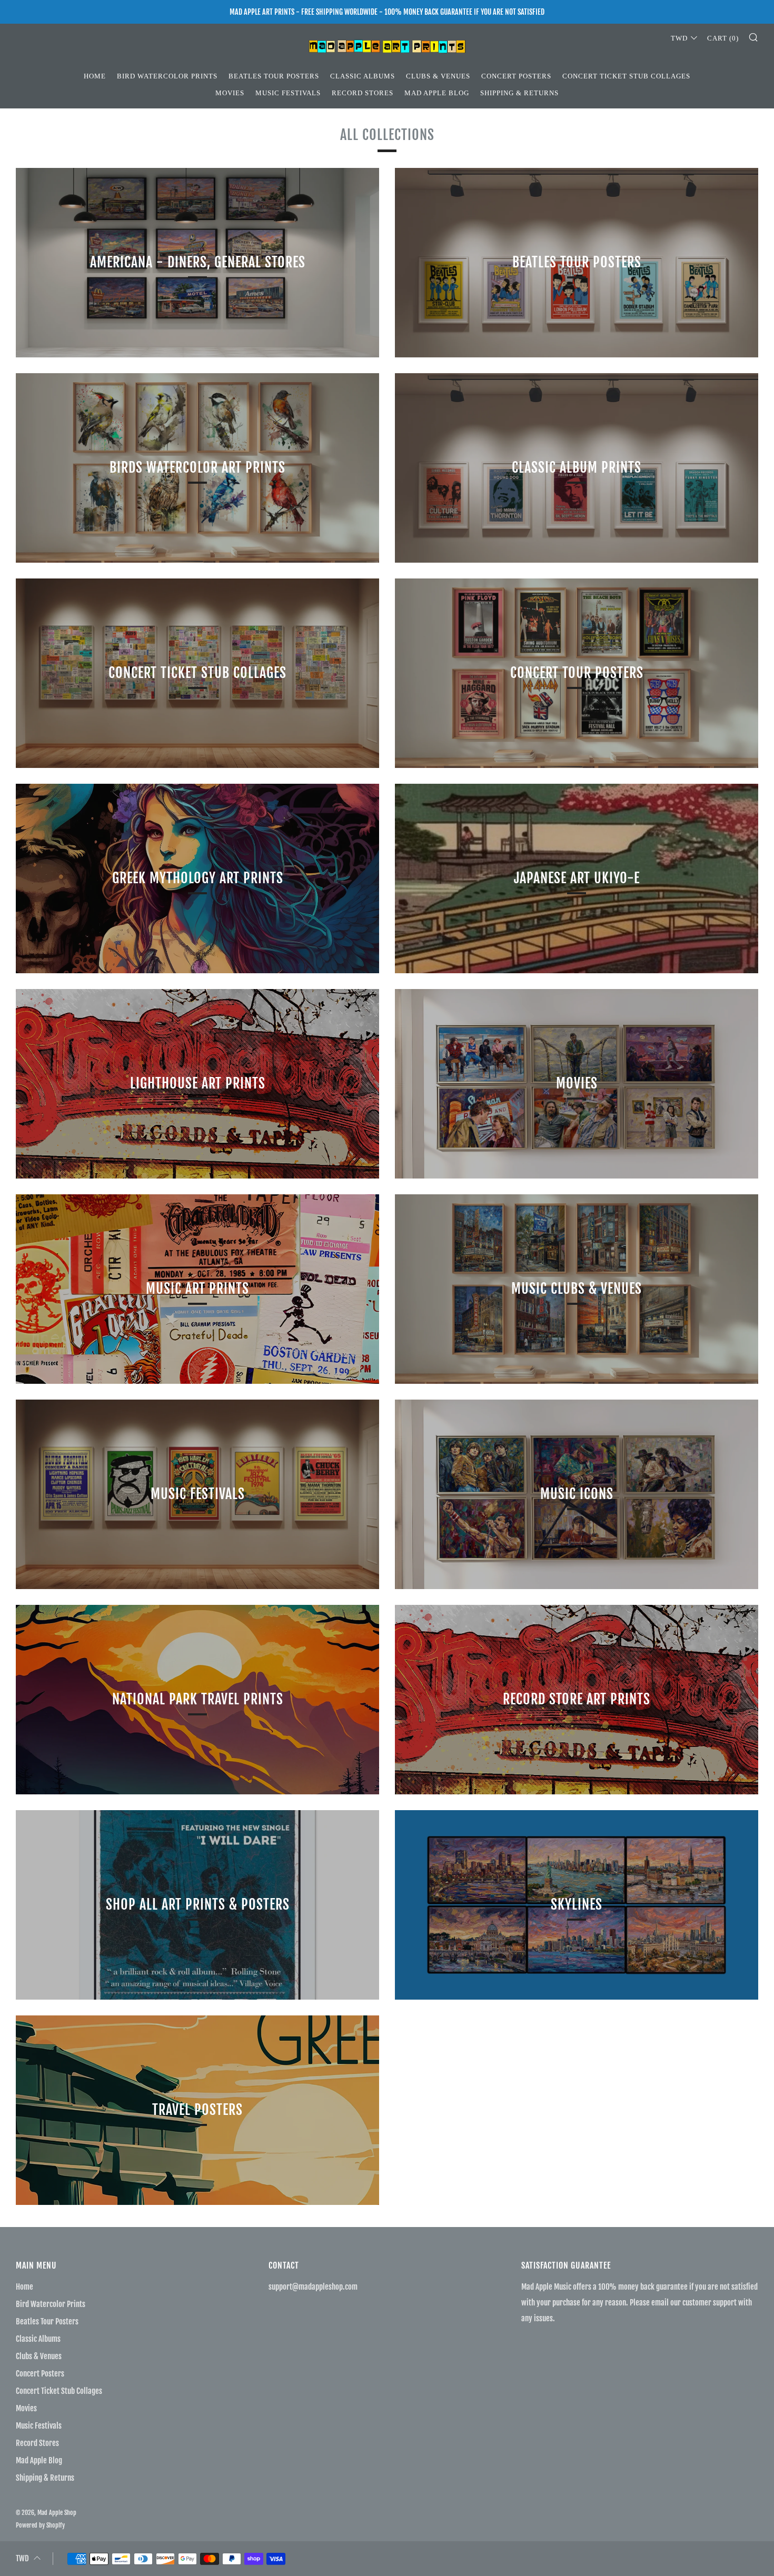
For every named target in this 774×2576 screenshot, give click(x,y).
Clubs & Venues (438, 76)
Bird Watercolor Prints (167, 76)
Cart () (723, 38)
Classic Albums (363, 76)
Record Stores (363, 93)
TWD (679, 38)
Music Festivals (288, 93)
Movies (230, 93)
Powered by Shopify (40, 2525)
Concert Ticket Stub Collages (626, 76)
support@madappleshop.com (313, 2287)
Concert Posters (516, 76)
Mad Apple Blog (437, 93)
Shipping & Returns (519, 93)
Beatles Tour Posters (274, 76)
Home (95, 76)
